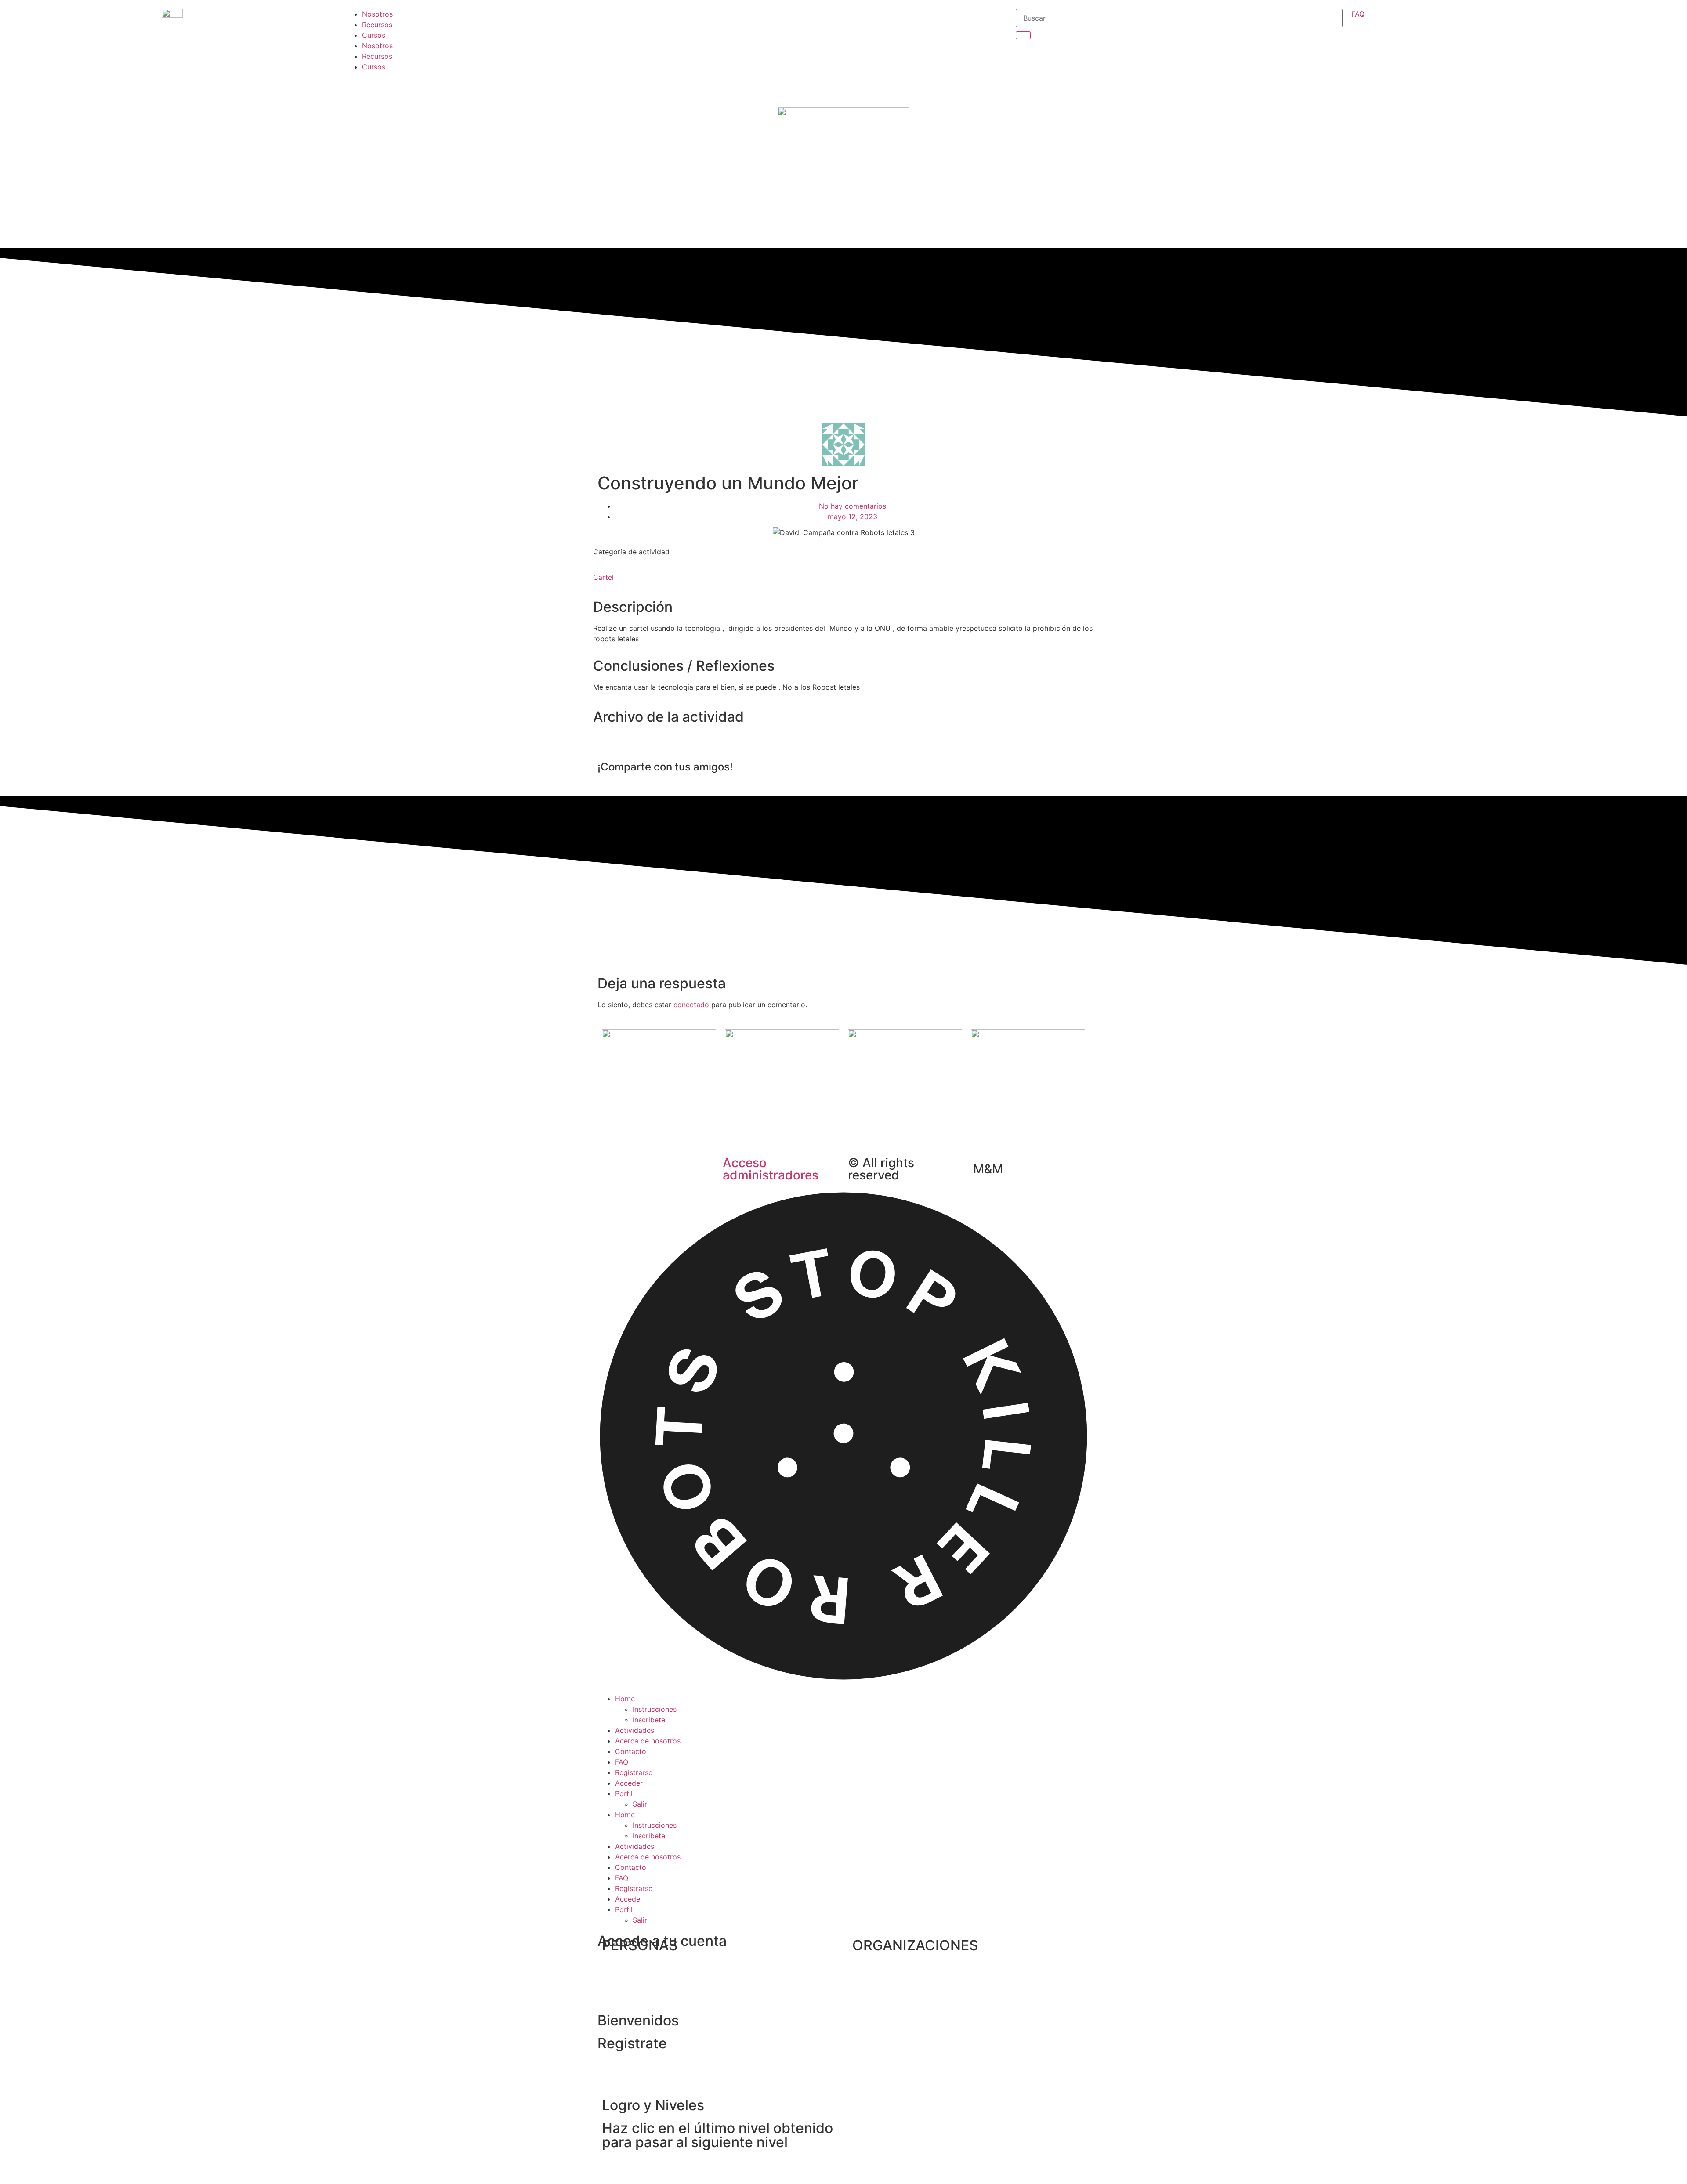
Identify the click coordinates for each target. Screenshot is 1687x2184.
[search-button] (1023, 35)
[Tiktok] (691, 69)
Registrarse (634, 1772)
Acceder (629, 1783)
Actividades (635, 1730)
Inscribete (649, 1720)
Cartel (603, 577)
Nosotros (377, 14)
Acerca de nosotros (648, 1741)
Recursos (377, 25)
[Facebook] (691, 20)
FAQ (622, 1762)
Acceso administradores (771, 1169)
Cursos (374, 35)
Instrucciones (655, 1709)
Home (625, 1699)
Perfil (624, 1793)
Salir (640, 1804)
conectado (691, 1005)
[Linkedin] (691, 94)
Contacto (631, 1751)
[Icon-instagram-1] (691, 44)
